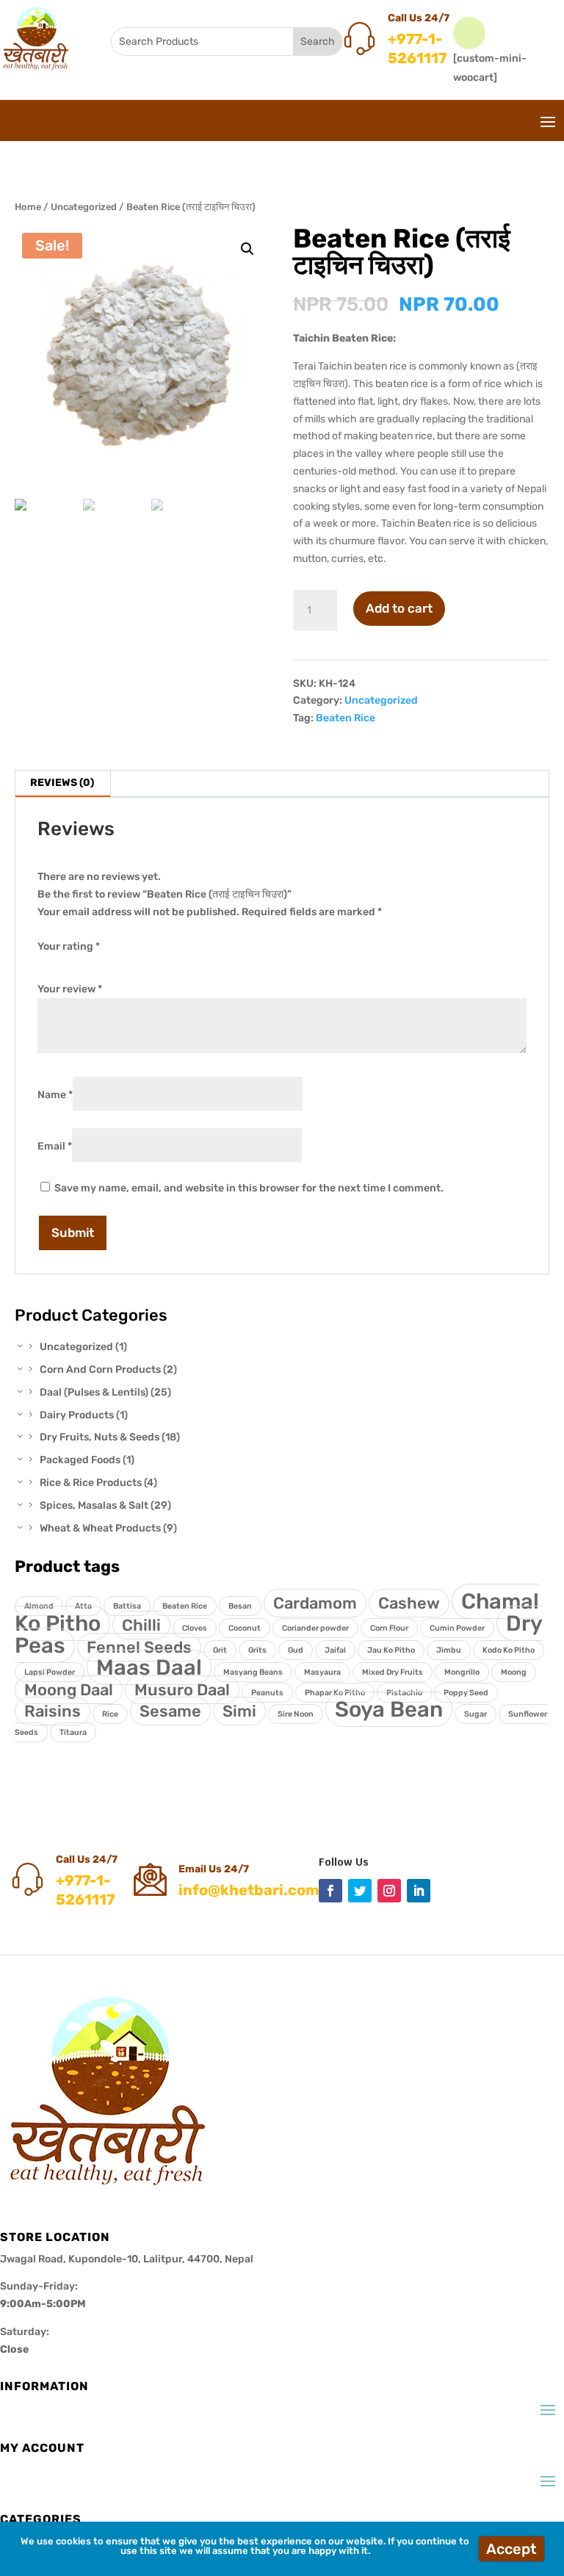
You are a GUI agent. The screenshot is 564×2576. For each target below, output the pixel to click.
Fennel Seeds (139, 1647)
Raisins (53, 1711)
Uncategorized (84, 207)
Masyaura (322, 1672)
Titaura (73, 1732)
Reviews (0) (62, 783)
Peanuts (267, 1693)
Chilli (141, 1625)
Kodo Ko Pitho (509, 1650)
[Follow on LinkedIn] (419, 1891)
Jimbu (449, 1650)
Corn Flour (389, 1628)
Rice (110, 1714)
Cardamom (315, 1603)
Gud (296, 1650)
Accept (511, 2549)
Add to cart (399, 608)
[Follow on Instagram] (389, 1891)
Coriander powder (315, 1628)
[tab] (62, 784)
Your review (70, 989)
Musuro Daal (182, 1690)
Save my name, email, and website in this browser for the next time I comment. (249, 1188)
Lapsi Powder (50, 1672)
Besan (240, 1606)
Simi (239, 1711)
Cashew (409, 1603)
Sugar (476, 1714)
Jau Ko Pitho (391, 1650)
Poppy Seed (466, 1693)
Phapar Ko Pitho (335, 1693)
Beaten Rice (346, 718)
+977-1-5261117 (417, 48)
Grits (257, 1650)
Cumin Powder (457, 1628)
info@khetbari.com (249, 1890)
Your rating (69, 946)
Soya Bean (389, 1709)
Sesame (170, 1711)
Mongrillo (462, 1672)
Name (55, 1095)
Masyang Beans (253, 1672)
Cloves (195, 1628)
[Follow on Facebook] (330, 1891)
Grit (220, 1650)
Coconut (245, 1628)
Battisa (127, 1606)
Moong (514, 1672)
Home (28, 207)
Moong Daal (69, 1690)
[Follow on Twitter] (360, 1891)
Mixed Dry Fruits (393, 1672)
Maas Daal (149, 1667)
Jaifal (335, 1650)
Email (55, 1146)
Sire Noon (296, 1714)
